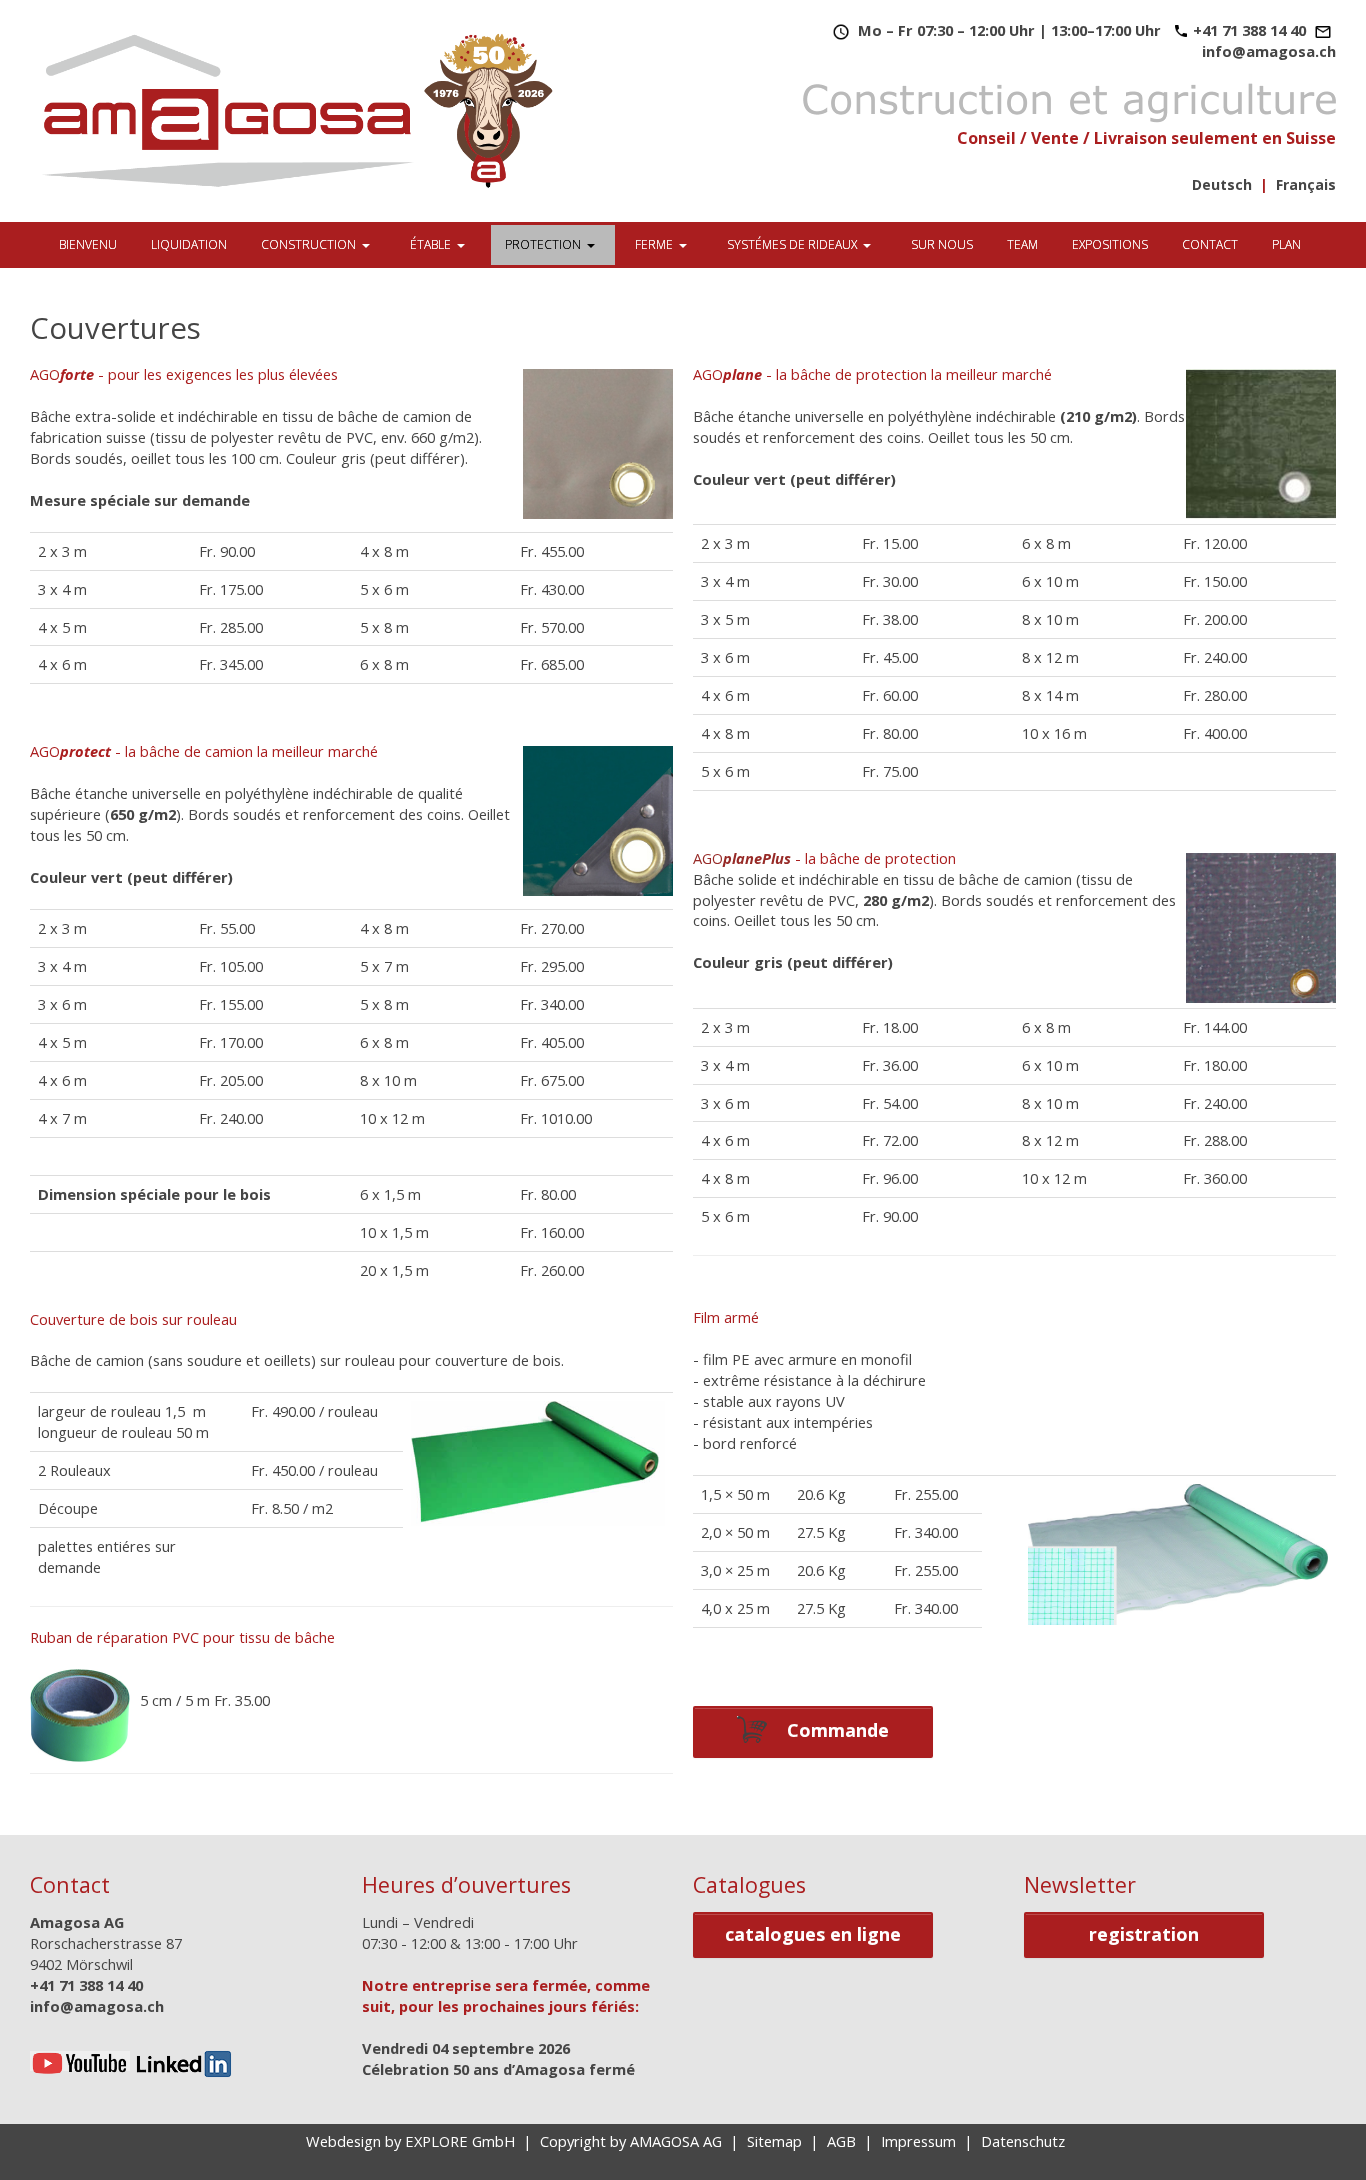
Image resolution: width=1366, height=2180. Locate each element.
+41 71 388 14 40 (1249, 30)
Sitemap (774, 2141)
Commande (830, 1729)
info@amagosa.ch (1269, 51)
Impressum (918, 2141)
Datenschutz (1023, 2141)
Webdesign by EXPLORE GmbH (410, 2141)
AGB (841, 2141)
